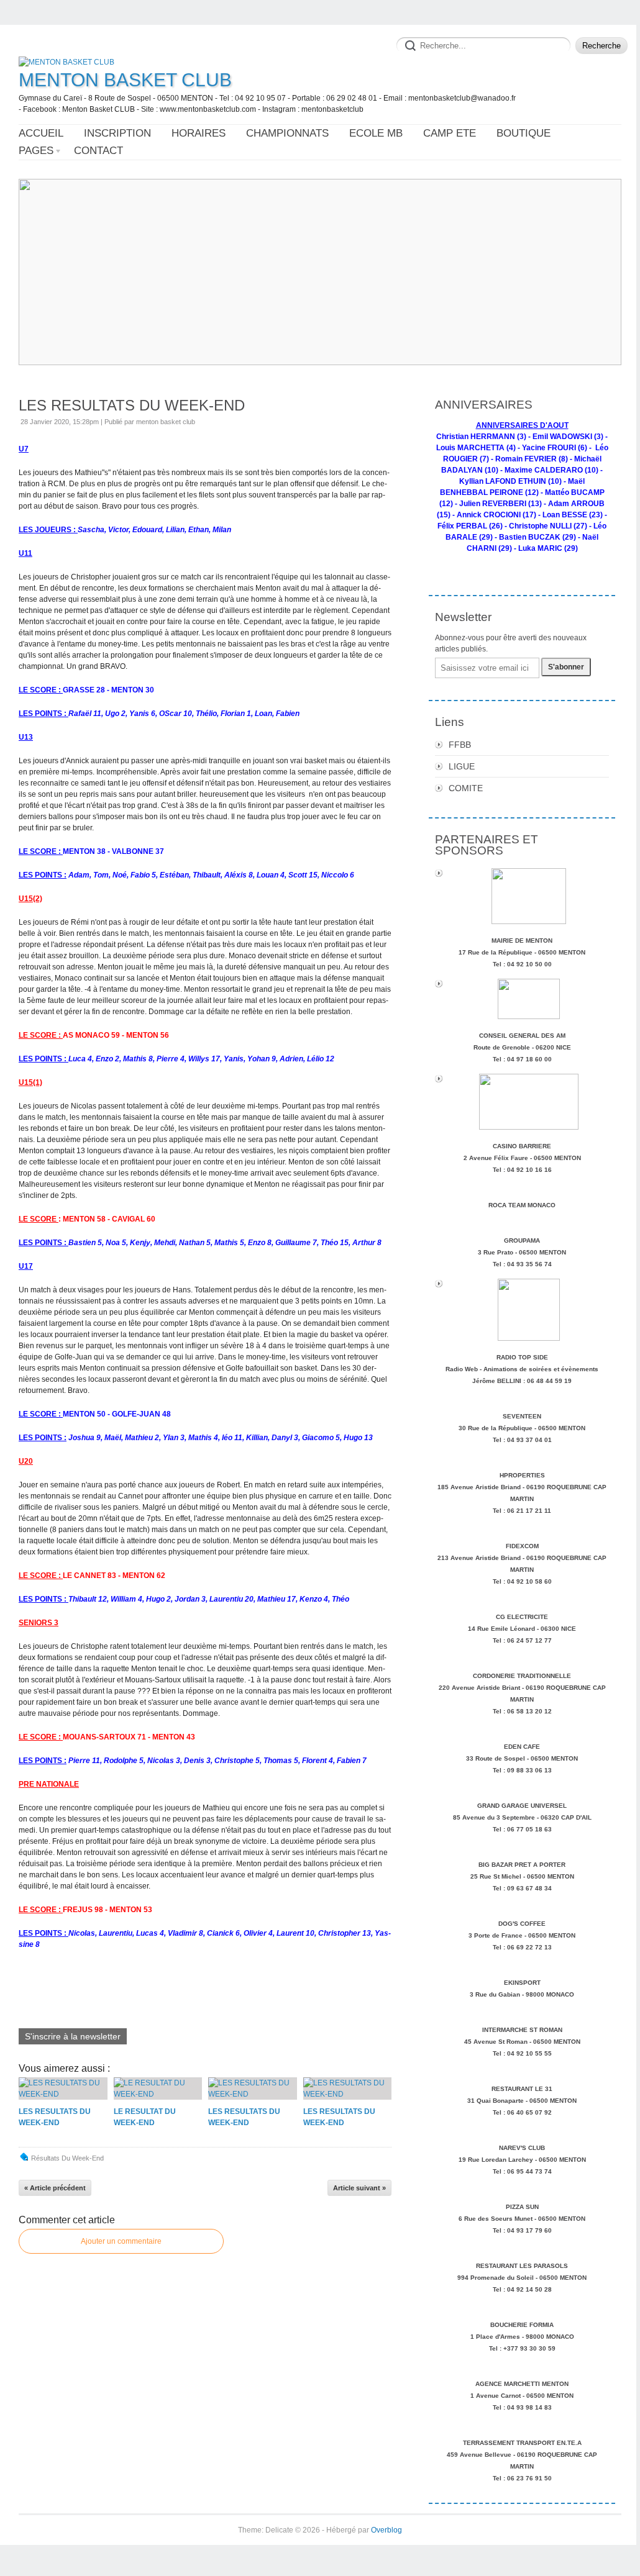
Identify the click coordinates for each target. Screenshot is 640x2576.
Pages (36, 151)
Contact (98, 151)
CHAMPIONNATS (287, 133)
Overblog (386, 2530)
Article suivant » (359, 2188)
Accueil (41, 133)
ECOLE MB (376, 133)
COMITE (466, 788)
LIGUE (462, 766)
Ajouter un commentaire (121, 2241)
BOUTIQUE (523, 133)
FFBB (460, 745)
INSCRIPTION (117, 133)
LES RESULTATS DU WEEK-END (132, 405)
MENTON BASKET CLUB (125, 80)
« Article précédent (55, 2188)
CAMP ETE (450, 133)
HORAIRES (199, 133)
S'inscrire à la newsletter (73, 2036)
